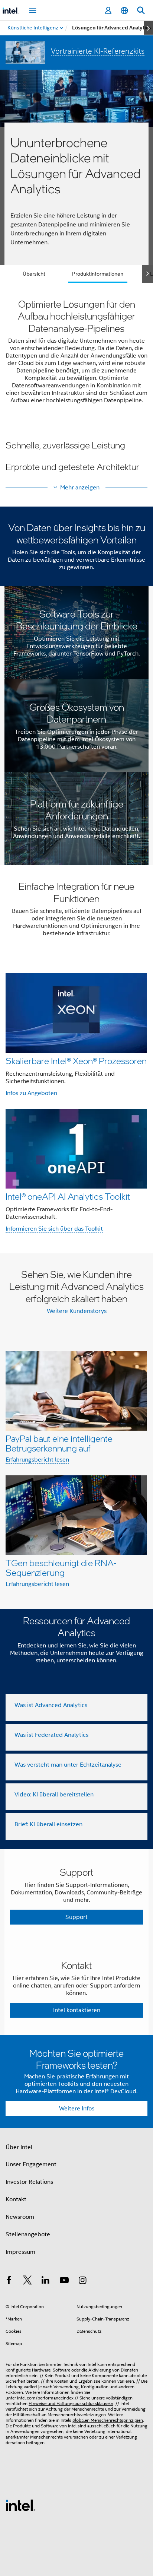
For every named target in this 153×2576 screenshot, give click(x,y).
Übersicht (34, 274)
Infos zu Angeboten (31, 1093)
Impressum (20, 2252)
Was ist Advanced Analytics (51, 1705)
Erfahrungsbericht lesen (37, 1460)
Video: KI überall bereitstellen (54, 1795)
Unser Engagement (31, 2164)
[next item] (148, 28)
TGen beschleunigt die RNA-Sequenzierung (61, 1568)
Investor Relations (29, 2182)
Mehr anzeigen (80, 488)
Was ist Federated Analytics (51, 1735)
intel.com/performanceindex (45, 2398)
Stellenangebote (28, 2234)
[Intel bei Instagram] (82, 2281)
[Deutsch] (124, 11)
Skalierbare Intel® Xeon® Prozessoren (76, 1061)
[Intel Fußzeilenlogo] (20, 2505)
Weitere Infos (77, 2109)
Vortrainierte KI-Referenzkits (98, 51)
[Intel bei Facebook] (9, 2281)
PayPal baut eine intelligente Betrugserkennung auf (59, 1443)
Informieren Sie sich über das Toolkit (54, 1229)
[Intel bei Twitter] (27, 2281)
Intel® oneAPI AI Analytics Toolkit (68, 1196)
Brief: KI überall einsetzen (48, 1824)
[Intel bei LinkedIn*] (46, 2281)
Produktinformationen (98, 274)
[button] (76, 456)
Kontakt (16, 2199)
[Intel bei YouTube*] (64, 2281)
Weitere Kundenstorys (77, 1311)
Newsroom (20, 2217)
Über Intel (19, 2147)
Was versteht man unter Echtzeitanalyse (68, 1765)
